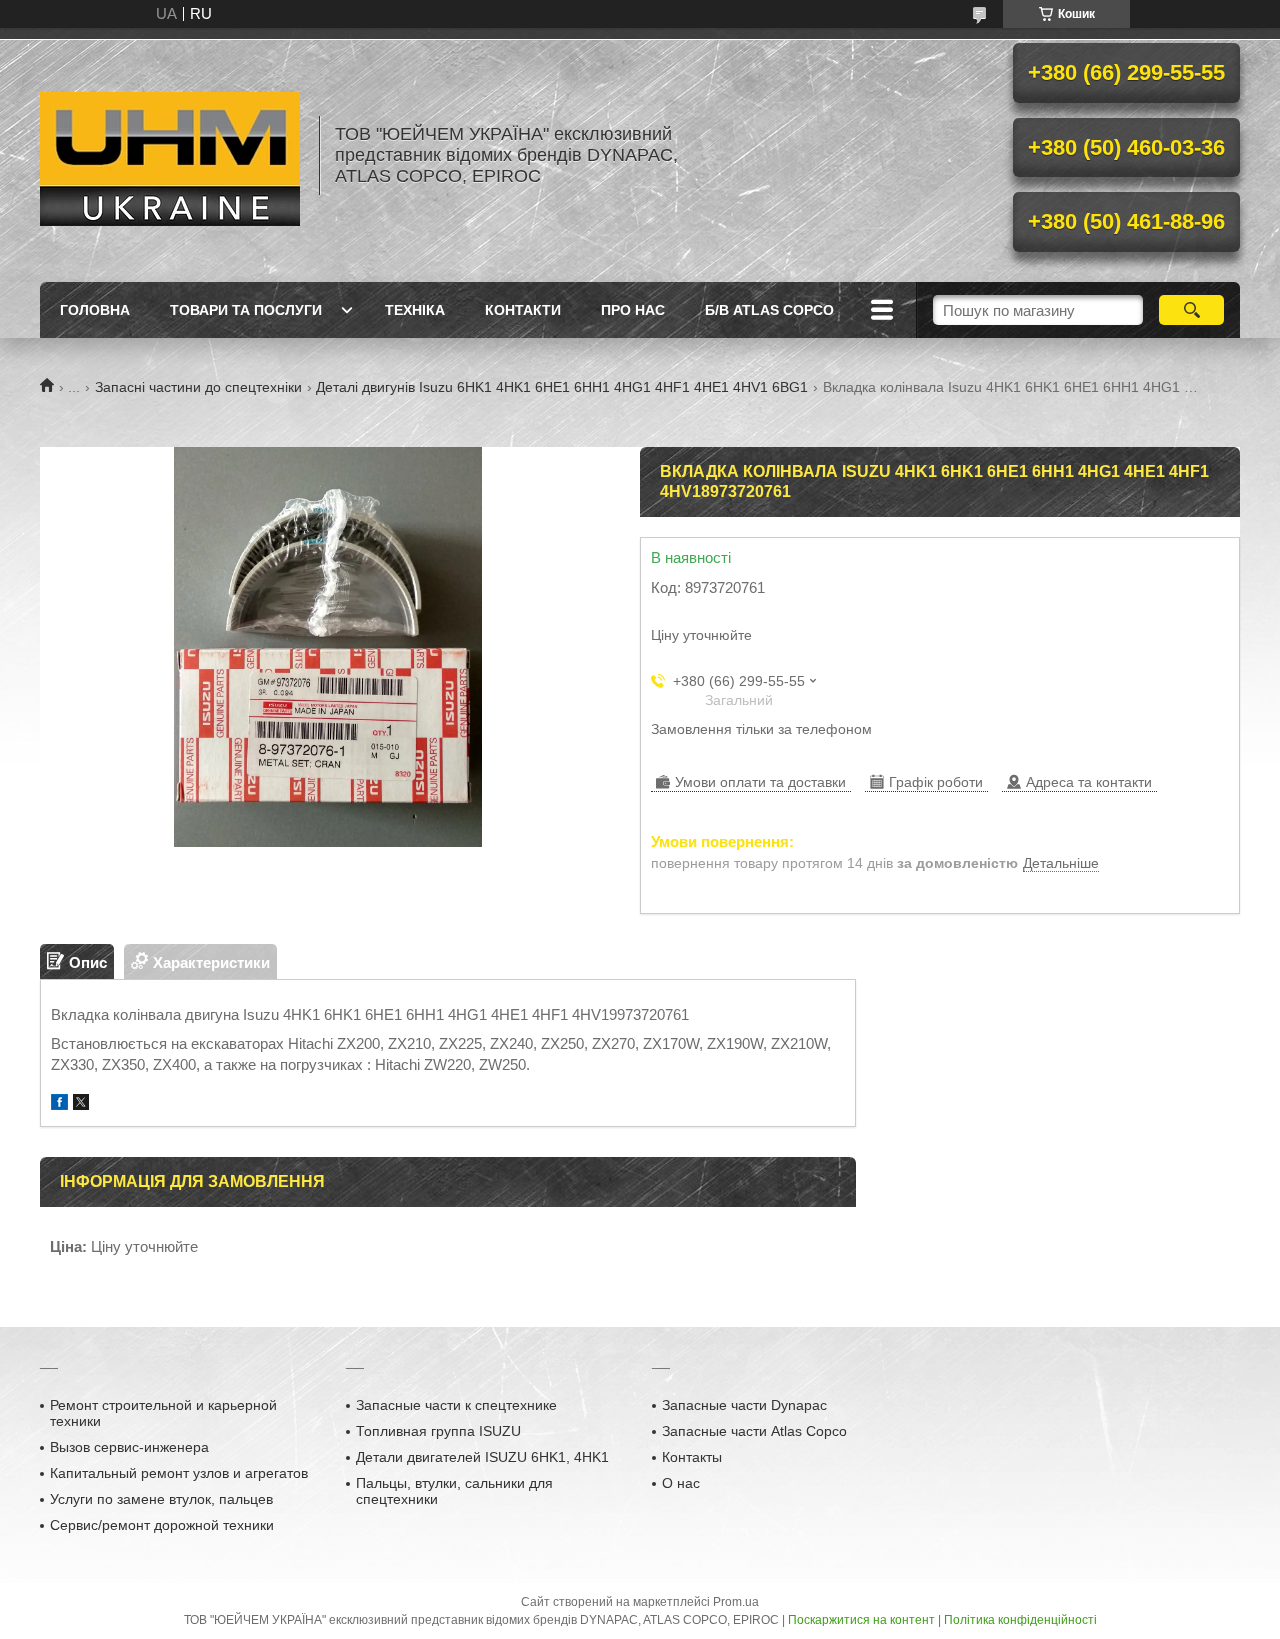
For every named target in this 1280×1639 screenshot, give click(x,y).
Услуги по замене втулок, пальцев (161, 1499)
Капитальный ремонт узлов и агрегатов (179, 1473)
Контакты (692, 1457)
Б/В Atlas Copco (769, 310)
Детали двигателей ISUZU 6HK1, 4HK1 (482, 1457)
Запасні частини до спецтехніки (198, 387)
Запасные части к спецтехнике (456, 1405)
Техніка (415, 310)
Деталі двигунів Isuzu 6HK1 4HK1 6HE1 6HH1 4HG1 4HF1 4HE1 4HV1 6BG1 (562, 387)
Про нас (633, 310)
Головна (95, 310)
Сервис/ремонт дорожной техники (162, 1525)
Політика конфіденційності (1020, 1620)
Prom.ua (736, 1602)
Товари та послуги (246, 310)
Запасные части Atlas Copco (754, 1431)
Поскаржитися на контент (861, 1620)
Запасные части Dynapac (744, 1405)
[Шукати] (1191, 310)
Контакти (523, 310)
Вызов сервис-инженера (129, 1447)
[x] (81, 1104)
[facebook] (59, 1104)
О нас (681, 1483)
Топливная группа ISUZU (438, 1431)
